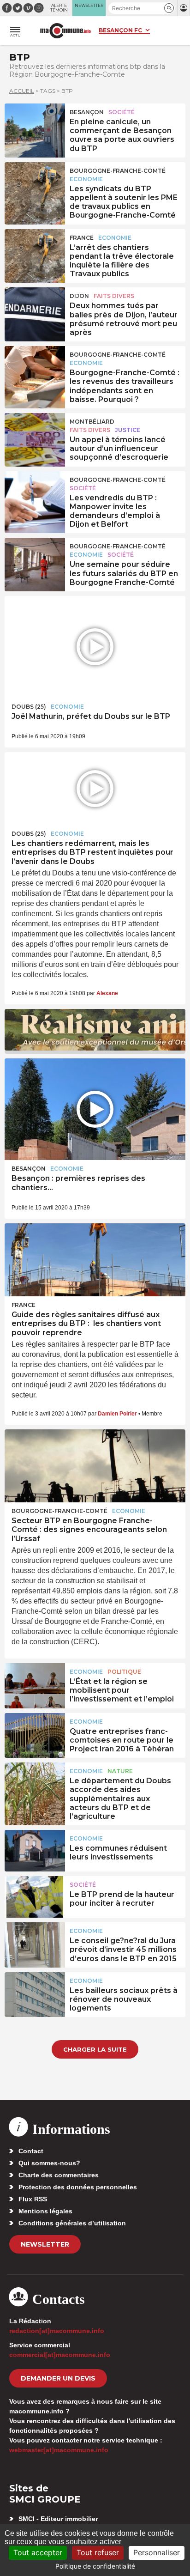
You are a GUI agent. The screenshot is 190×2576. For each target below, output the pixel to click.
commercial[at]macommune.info (60, 2355)
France (82, 238)
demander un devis (58, 2378)
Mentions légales (45, 2211)
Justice (128, 430)
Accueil (22, 91)
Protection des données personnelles (78, 2187)
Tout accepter (38, 2552)
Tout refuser (98, 2552)
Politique (124, 1672)
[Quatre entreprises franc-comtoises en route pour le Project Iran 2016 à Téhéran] (35, 1734)
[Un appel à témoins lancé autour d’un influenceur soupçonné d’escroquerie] (35, 434)
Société (122, 112)
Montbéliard (92, 422)
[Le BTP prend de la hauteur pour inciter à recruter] (35, 1897)
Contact (31, 2151)
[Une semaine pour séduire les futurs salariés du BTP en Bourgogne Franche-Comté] (35, 559)
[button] (169, 8)
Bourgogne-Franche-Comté (118, 171)
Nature (120, 1771)
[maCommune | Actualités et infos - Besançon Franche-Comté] (65, 31)
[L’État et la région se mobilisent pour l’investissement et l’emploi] (35, 1684)
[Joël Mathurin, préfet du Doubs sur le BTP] (95, 647)
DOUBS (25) (29, 707)
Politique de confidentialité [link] (95, 2566)
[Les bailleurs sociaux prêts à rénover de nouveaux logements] (35, 1993)
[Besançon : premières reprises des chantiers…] (95, 1109)
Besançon (87, 112)
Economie (86, 179)
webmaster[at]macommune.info (59, 2450)
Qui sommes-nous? (49, 2163)
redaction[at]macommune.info (57, 2331)
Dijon (79, 296)
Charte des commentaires (59, 2175)
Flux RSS (33, 2199)
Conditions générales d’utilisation (72, 2223)
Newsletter (45, 2244)
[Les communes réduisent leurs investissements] (35, 1851)
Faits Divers (114, 296)
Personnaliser (157, 2552)
